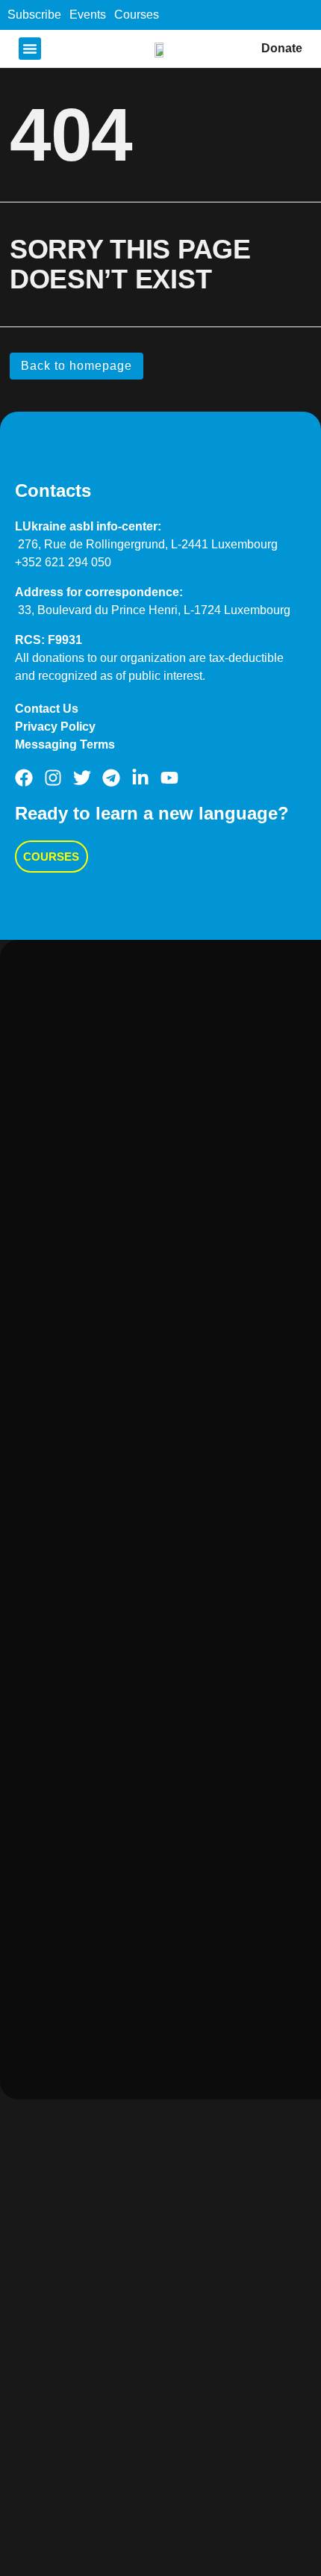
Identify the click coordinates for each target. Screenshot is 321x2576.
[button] (30, 49)
